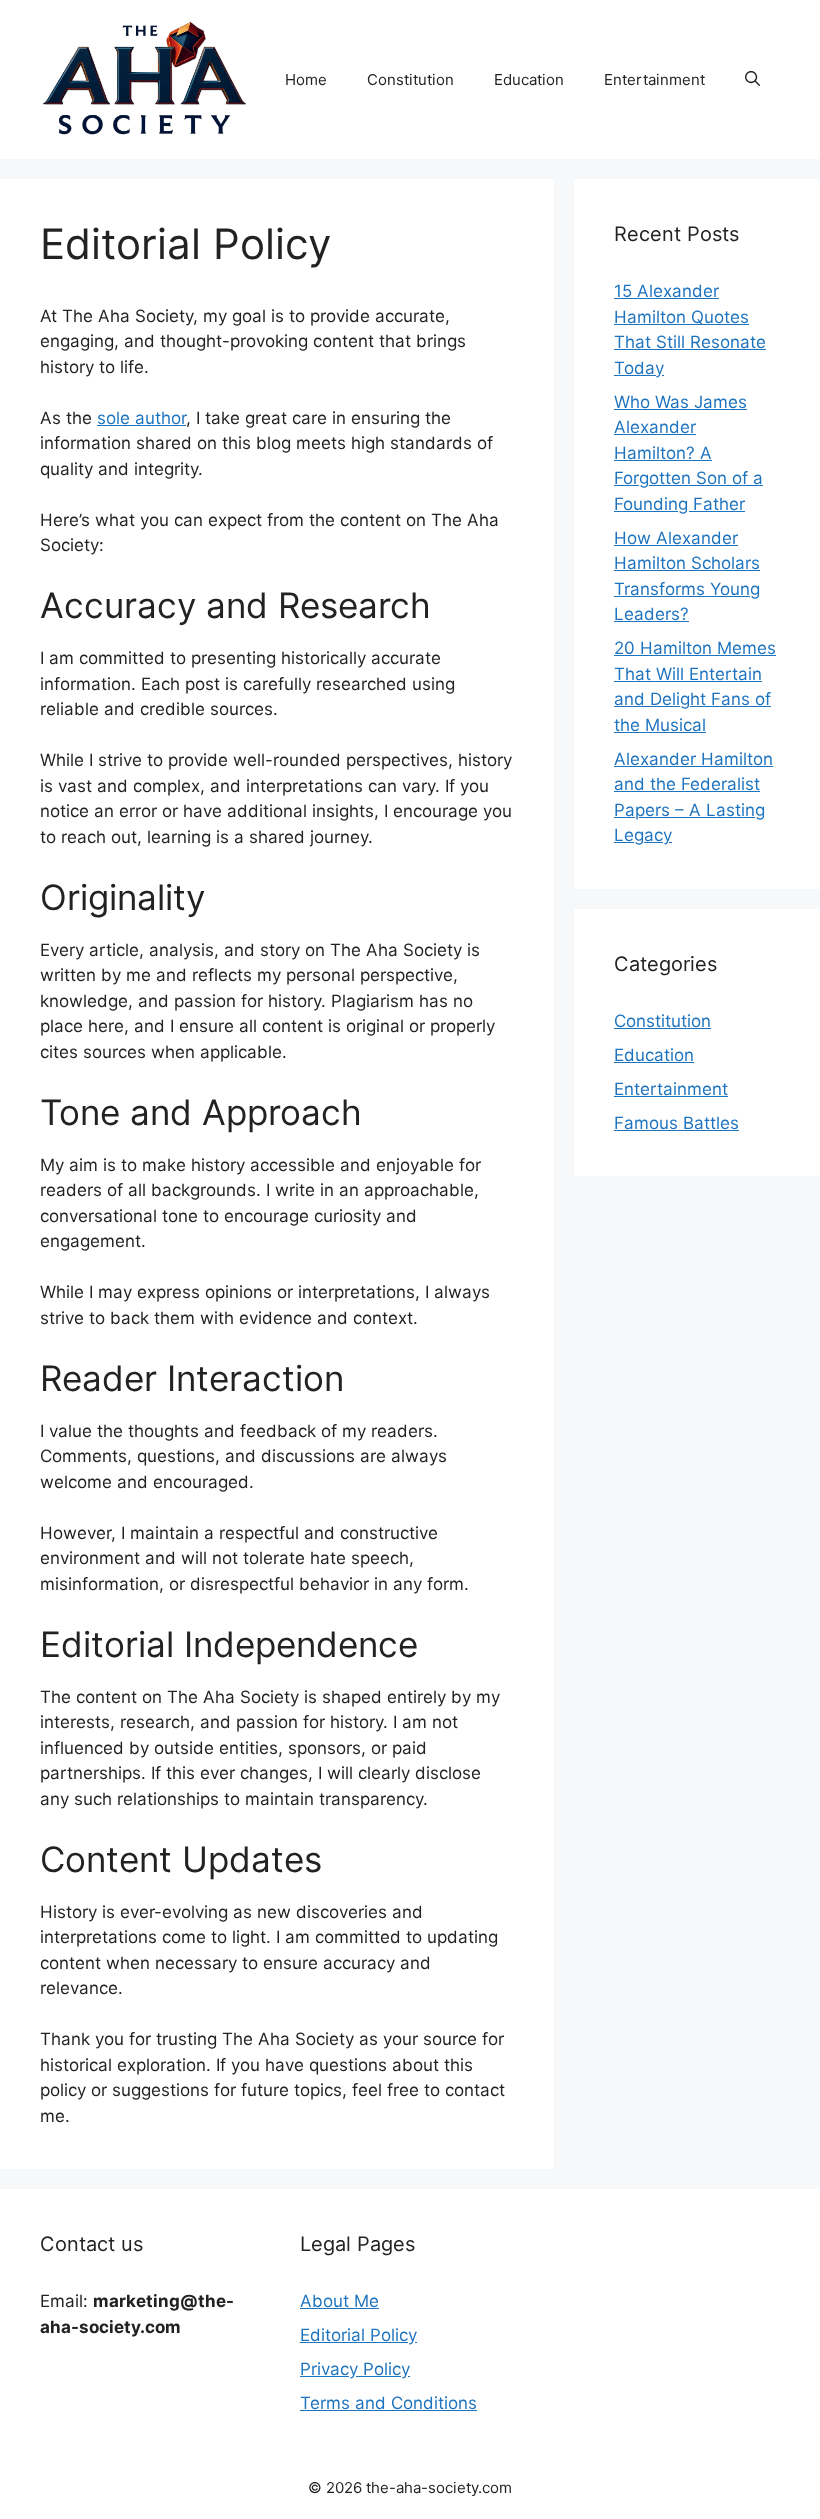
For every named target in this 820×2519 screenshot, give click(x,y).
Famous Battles (676, 1123)
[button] (752, 80)
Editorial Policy (358, 2335)
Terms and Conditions (388, 2403)
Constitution (410, 79)
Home (306, 79)
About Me (339, 2301)
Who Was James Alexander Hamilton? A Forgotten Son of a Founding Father (688, 453)
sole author (141, 418)
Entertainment (654, 79)
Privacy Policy (355, 2369)
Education (529, 79)
